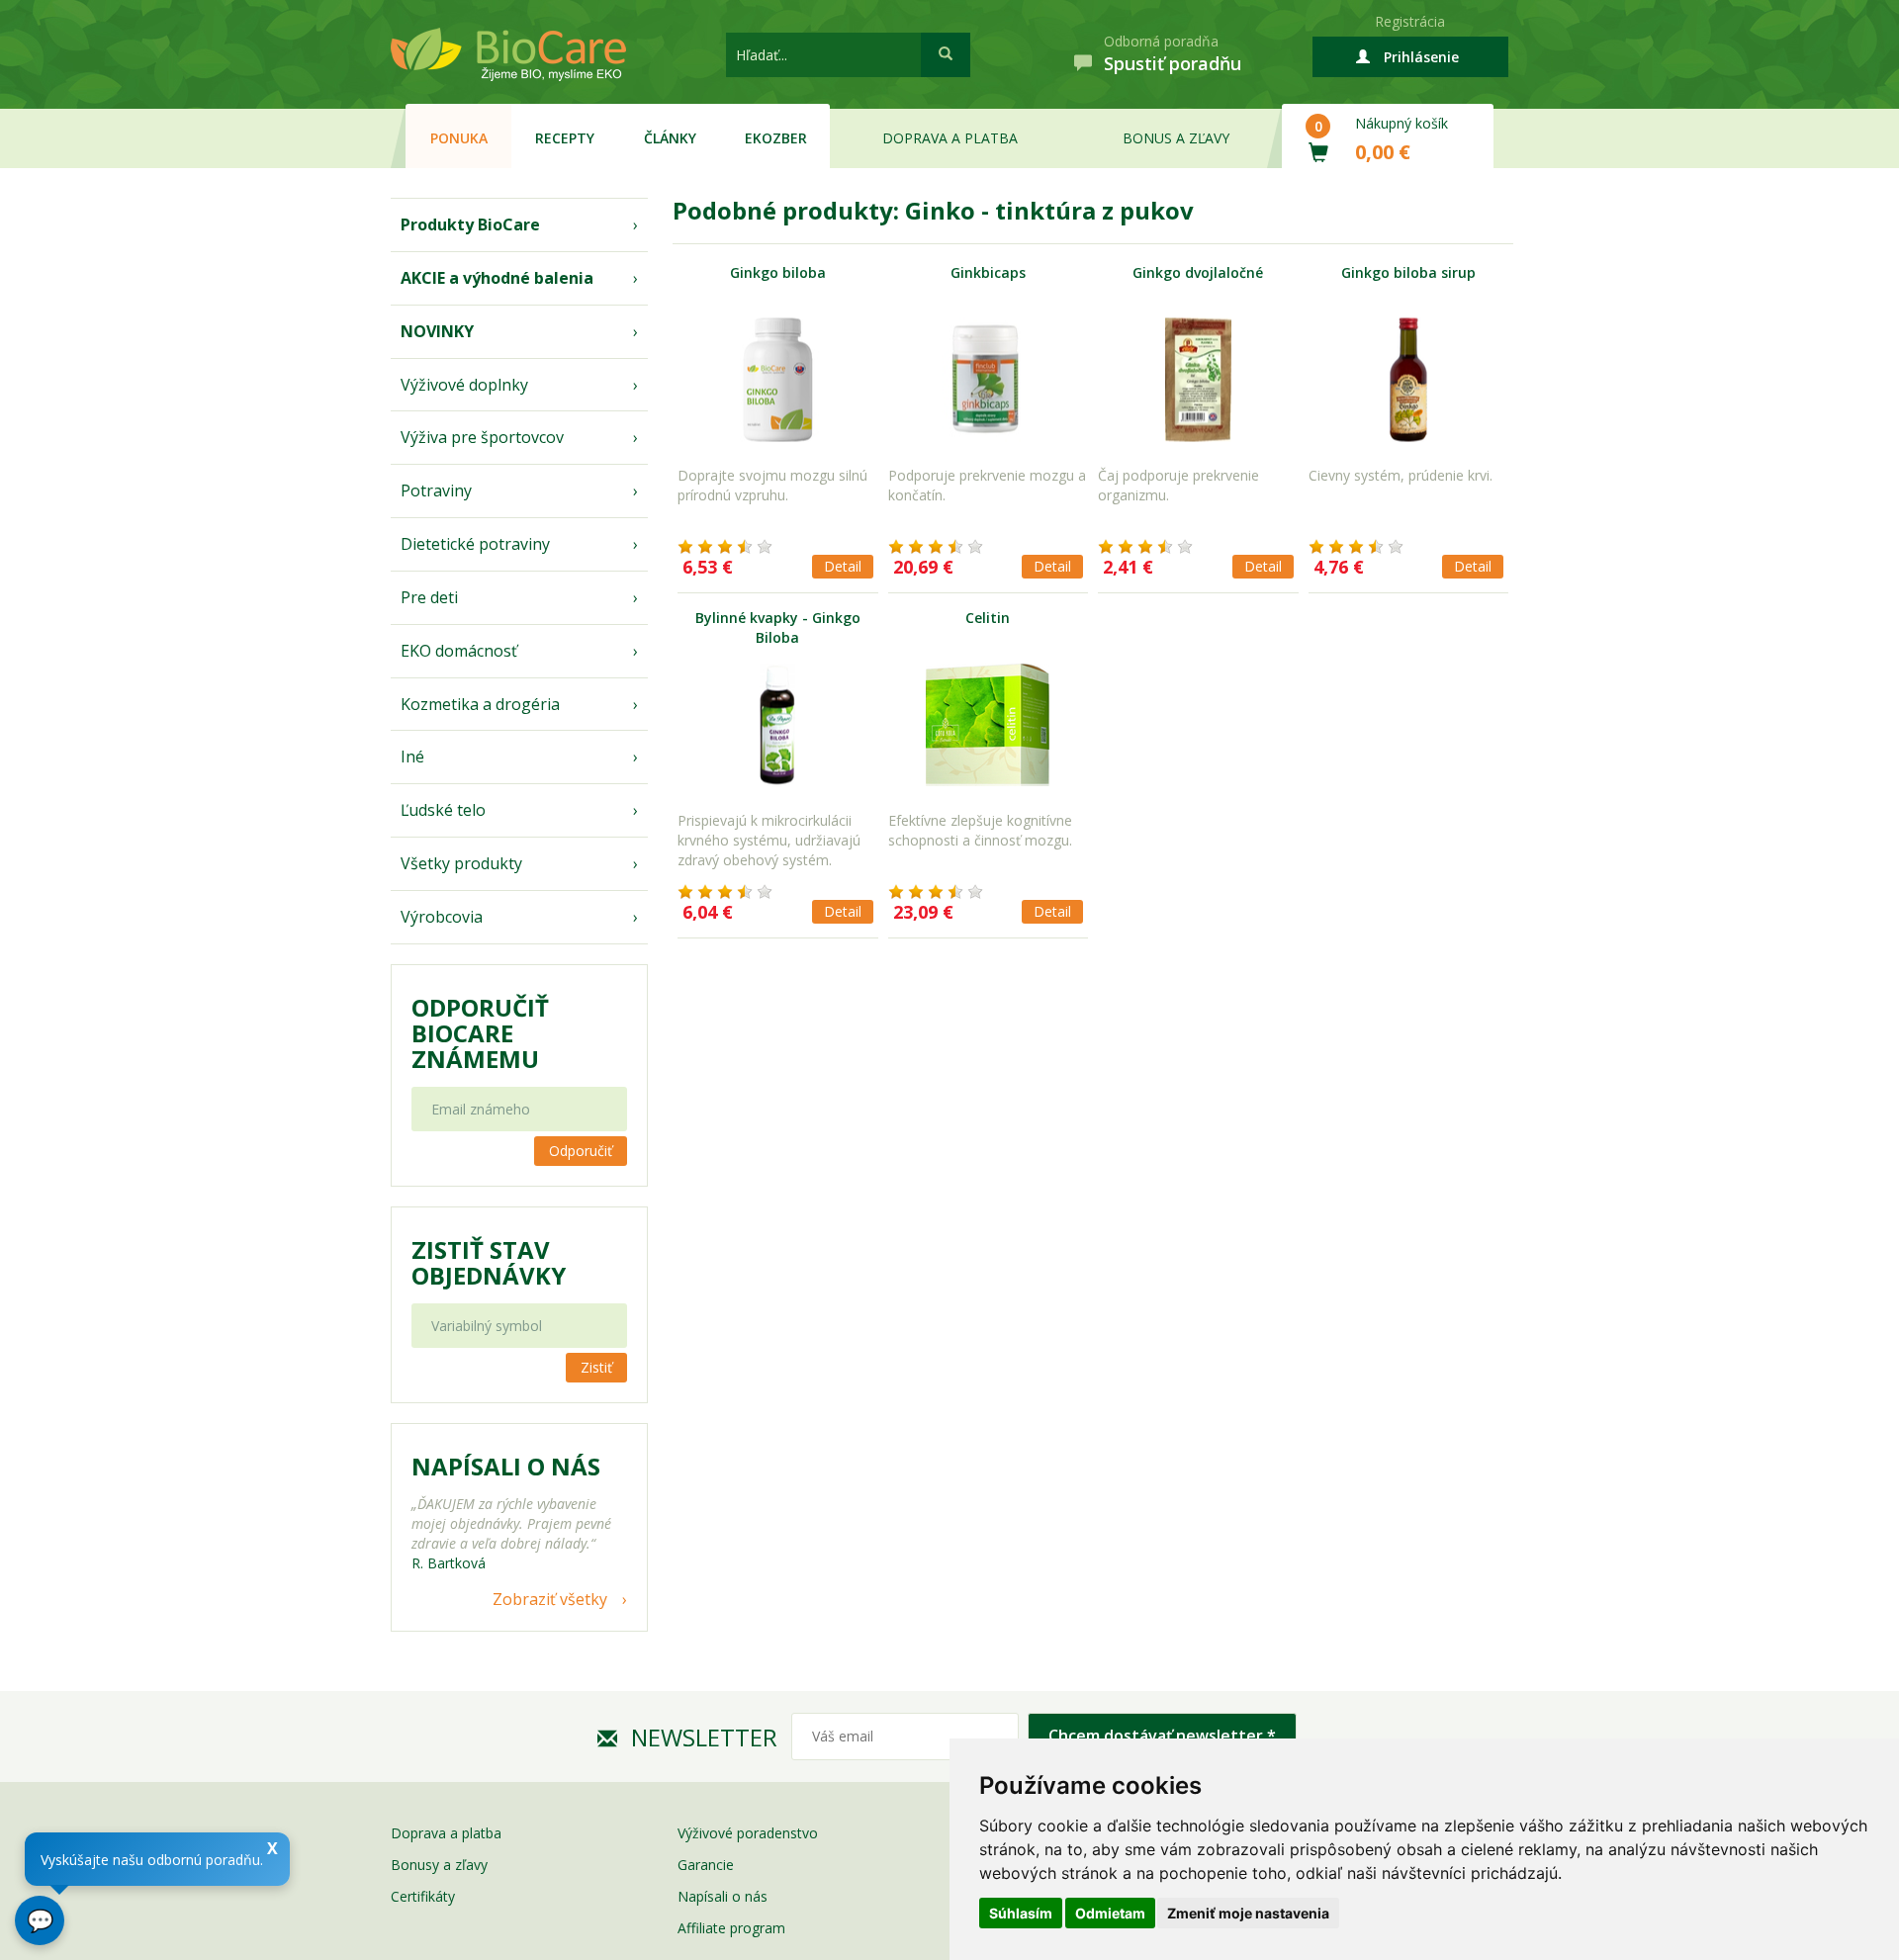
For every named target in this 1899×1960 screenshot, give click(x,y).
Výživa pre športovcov (482, 437)
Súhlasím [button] (1021, 1913)
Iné (412, 757)
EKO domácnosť (459, 651)
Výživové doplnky (464, 385)
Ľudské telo (443, 810)
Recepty (565, 138)
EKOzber (776, 138)
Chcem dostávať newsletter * (1162, 1736)
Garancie (706, 1865)
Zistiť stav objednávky (489, 1263)
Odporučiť (581, 1151)
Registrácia (1410, 21)
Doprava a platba (950, 138)
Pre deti (429, 597)
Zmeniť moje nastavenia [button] (1248, 1913)
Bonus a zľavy (1176, 138)
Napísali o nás (723, 1896)
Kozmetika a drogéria (480, 704)
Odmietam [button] (1110, 1913)
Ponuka (459, 138)
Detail (843, 566)
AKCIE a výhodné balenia (497, 278)
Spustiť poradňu (1173, 63)
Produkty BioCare (470, 224)
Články (670, 138)
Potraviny (436, 490)
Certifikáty (423, 1896)
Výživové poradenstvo (748, 1833)
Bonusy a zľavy (439, 1865)
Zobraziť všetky (550, 1599)
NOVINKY (437, 331)
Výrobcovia (442, 917)
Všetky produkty (461, 863)
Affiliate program (731, 1928)
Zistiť (596, 1367)
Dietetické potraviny (475, 544)
